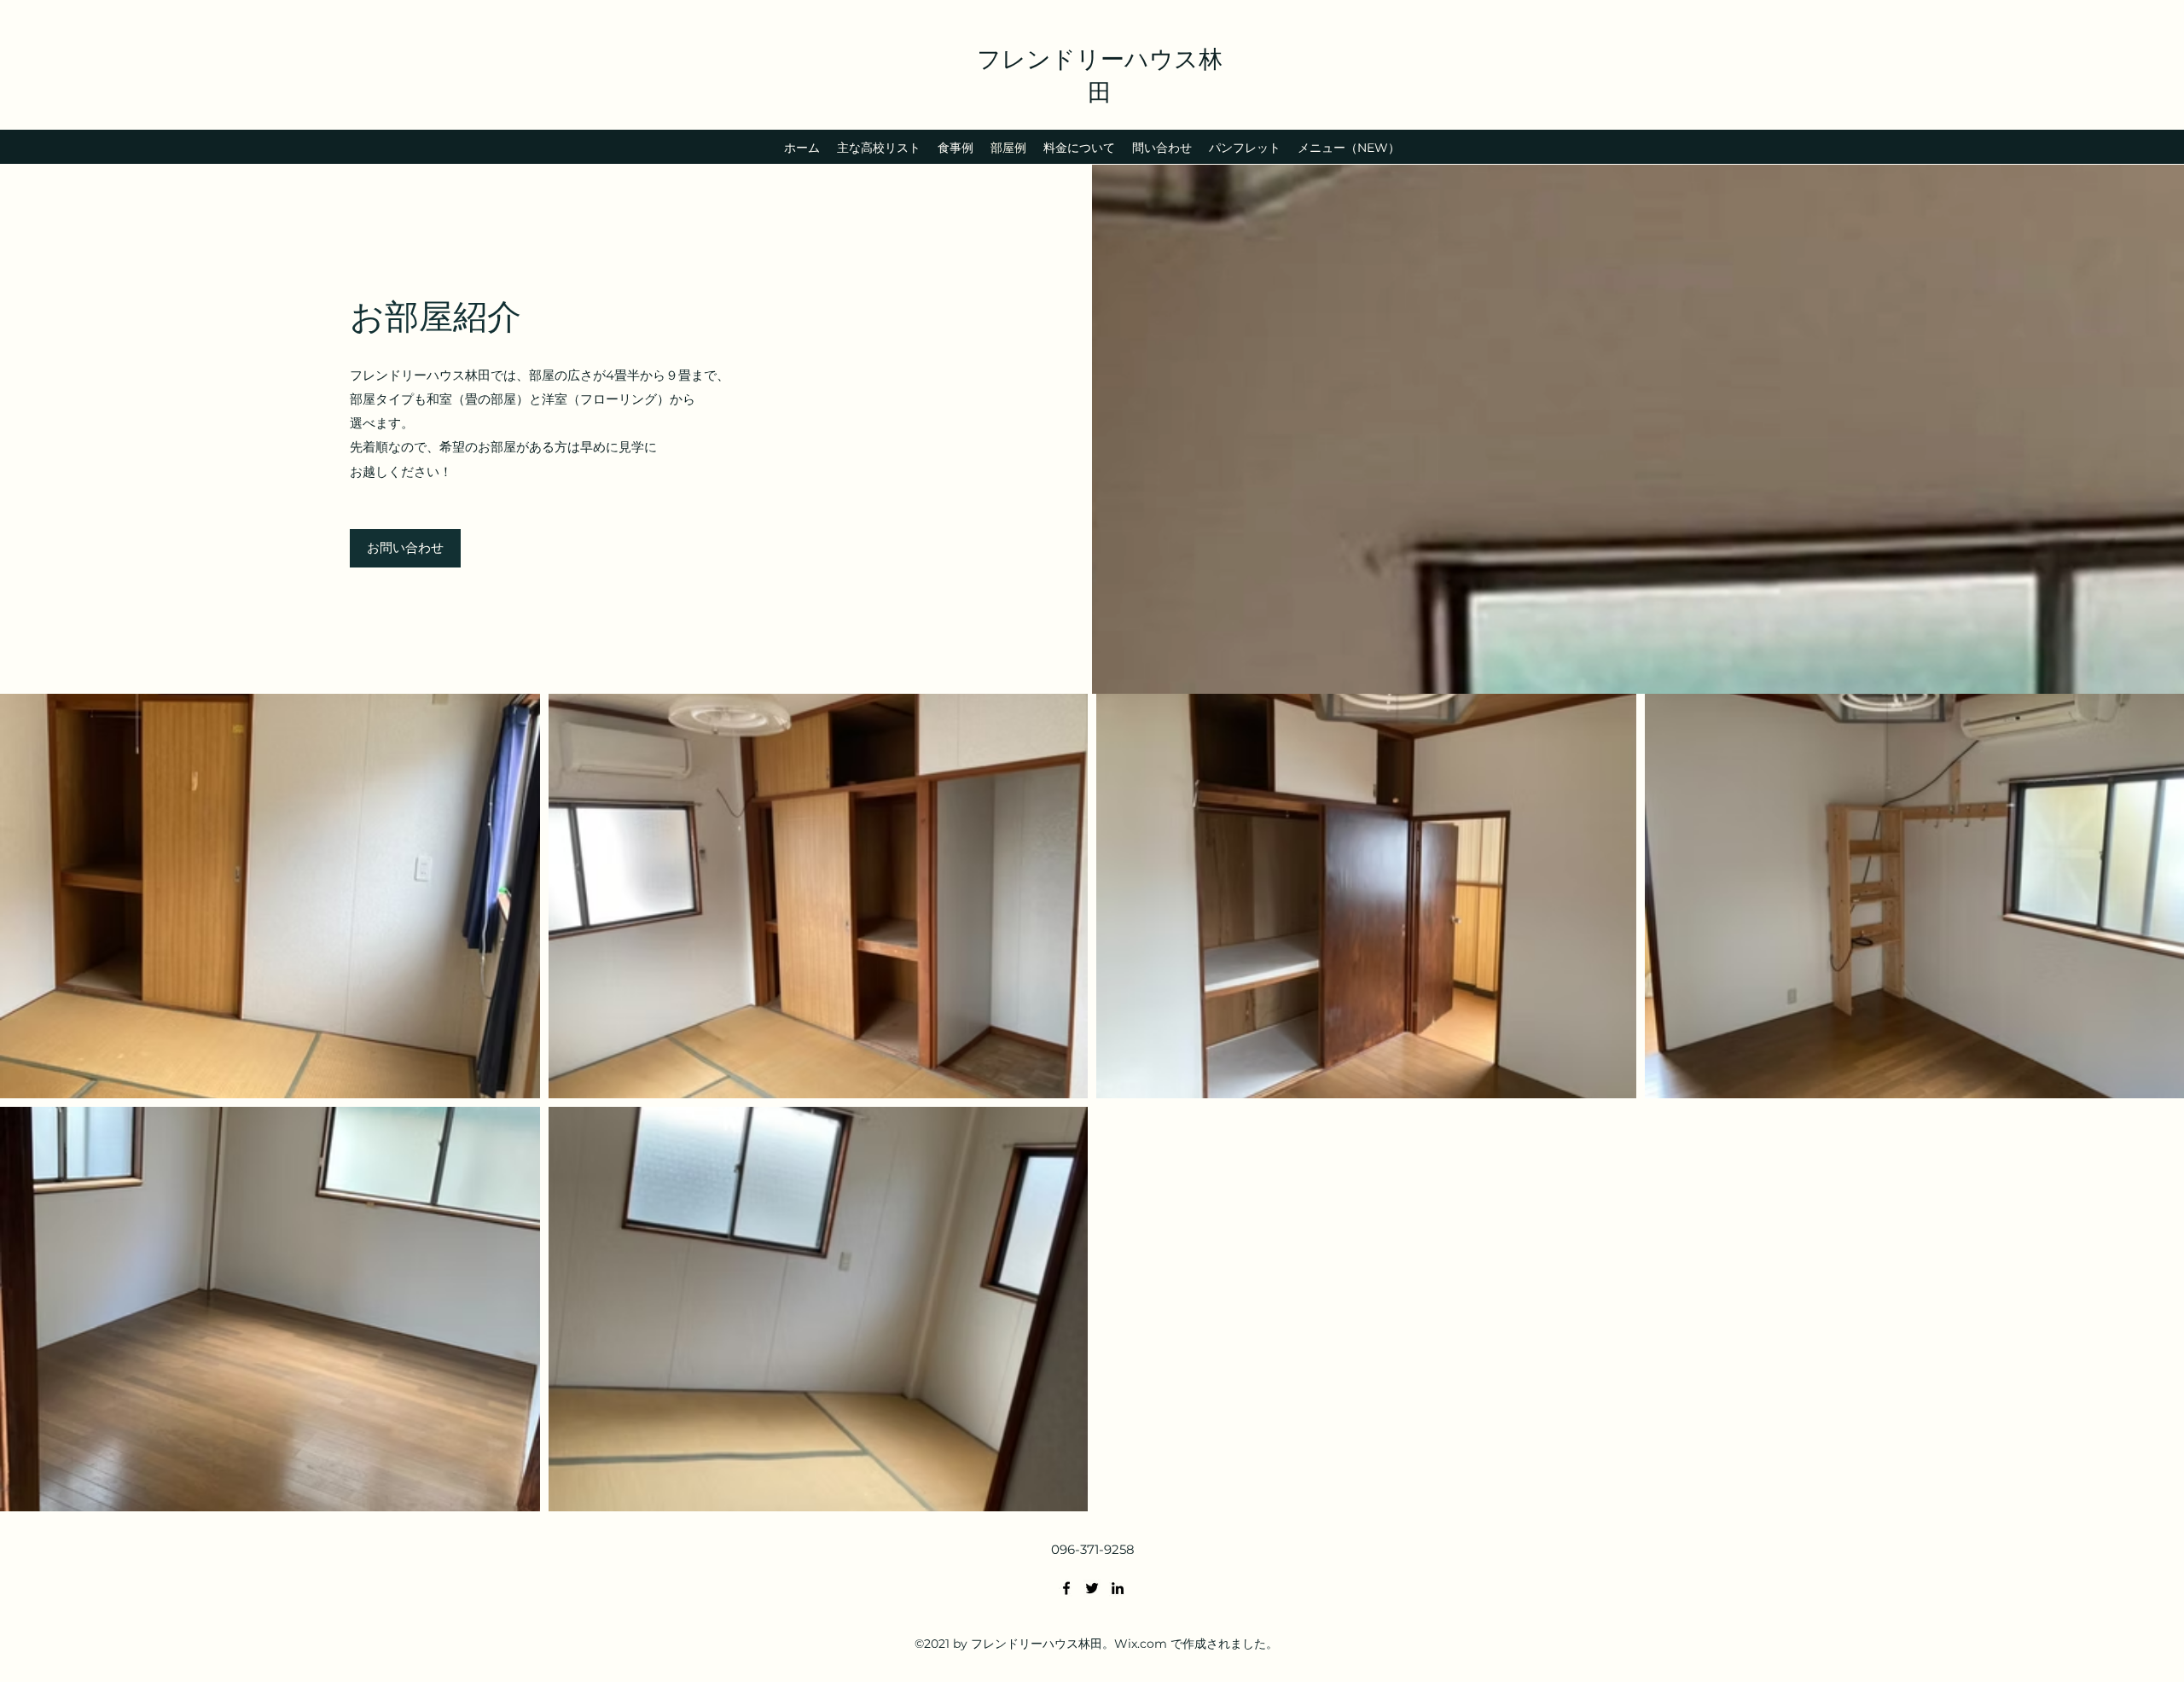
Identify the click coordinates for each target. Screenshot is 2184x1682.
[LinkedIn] (1118, 1588)
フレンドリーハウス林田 (1100, 74)
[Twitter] (1092, 1588)
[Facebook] (1066, 1588)
